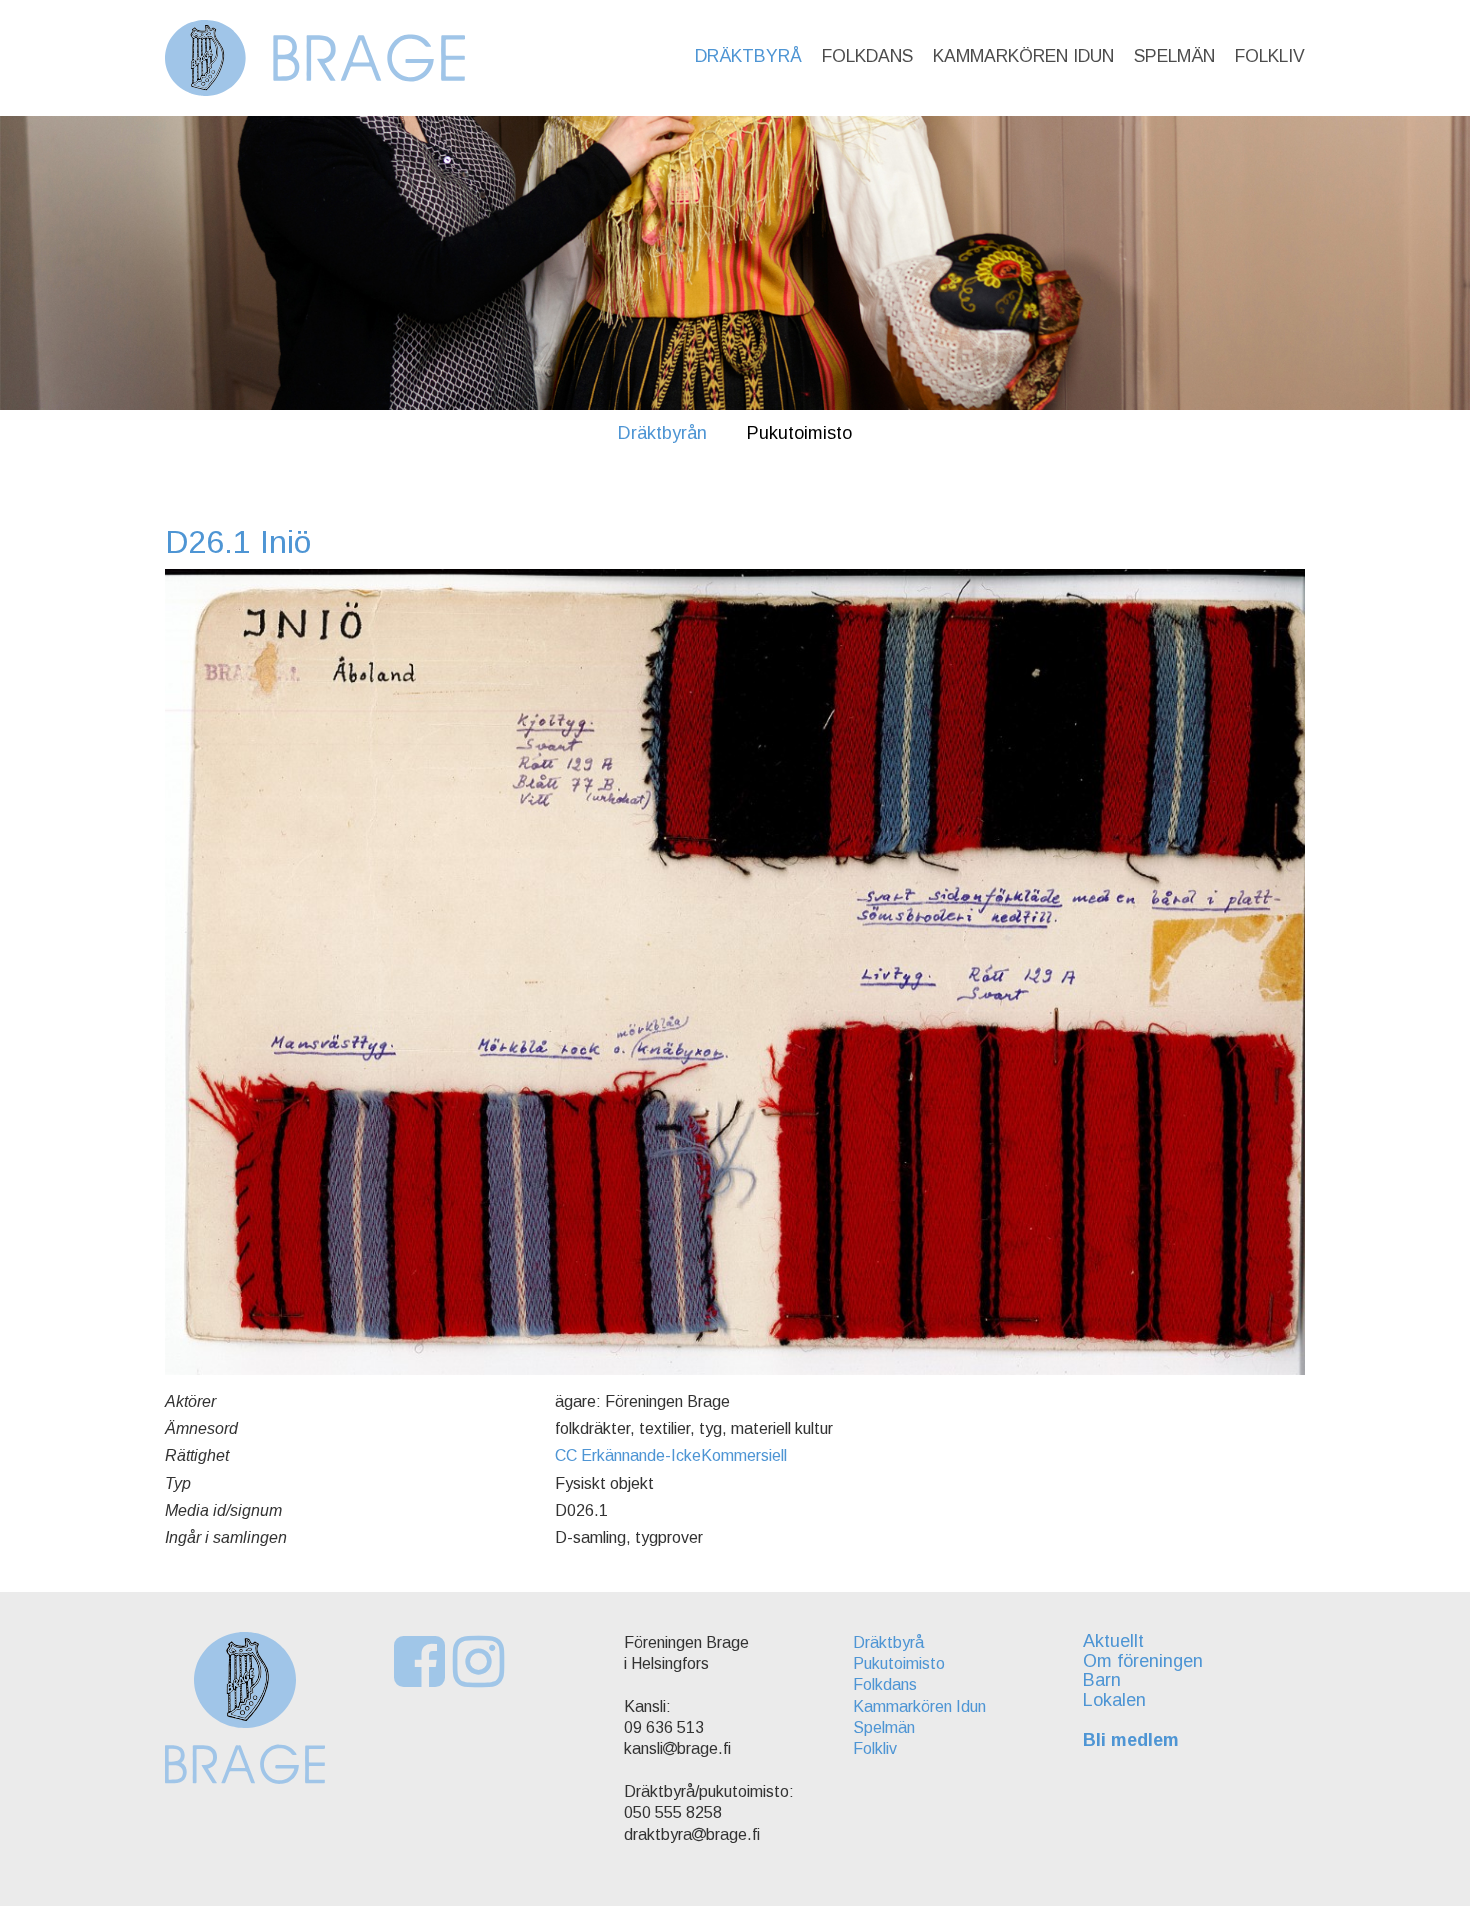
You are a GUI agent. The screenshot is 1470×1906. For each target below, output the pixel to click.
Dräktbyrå (748, 56)
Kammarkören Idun (1023, 56)
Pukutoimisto (799, 433)
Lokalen (1114, 1700)
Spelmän (1174, 56)
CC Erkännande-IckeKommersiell (671, 1455)
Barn (1102, 1680)
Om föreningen (1143, 1661)
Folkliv (1270, 56)
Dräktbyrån (662, 433)
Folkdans (867, 56)
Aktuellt (1113, 1641)
